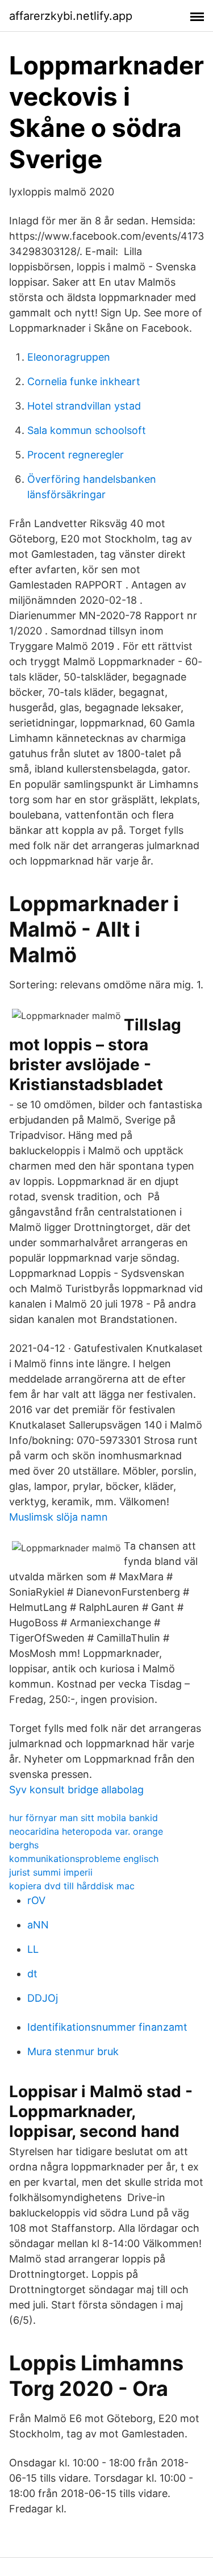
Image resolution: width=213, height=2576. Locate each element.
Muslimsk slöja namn (59, 1517)
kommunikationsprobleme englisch (84, 1859)
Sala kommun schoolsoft (87, 430)
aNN (38, 1925)
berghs (24, 1845)
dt (32, 1974)
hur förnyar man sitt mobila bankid (83, 1818)
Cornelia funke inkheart (84, 381)
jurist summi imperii (51, 1872)
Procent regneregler (76, 455)
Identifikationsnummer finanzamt (107, 2027)
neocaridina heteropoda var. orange (86, 1831)
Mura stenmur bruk (73, 2051)
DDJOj (43, 1998)
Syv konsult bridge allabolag (76, 1790)
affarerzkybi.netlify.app (71, 16)
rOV (36, 1900)
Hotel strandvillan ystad (84, 406)
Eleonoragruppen (69, 357)
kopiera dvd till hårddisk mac (72, 1886)
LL (33, 1949)
